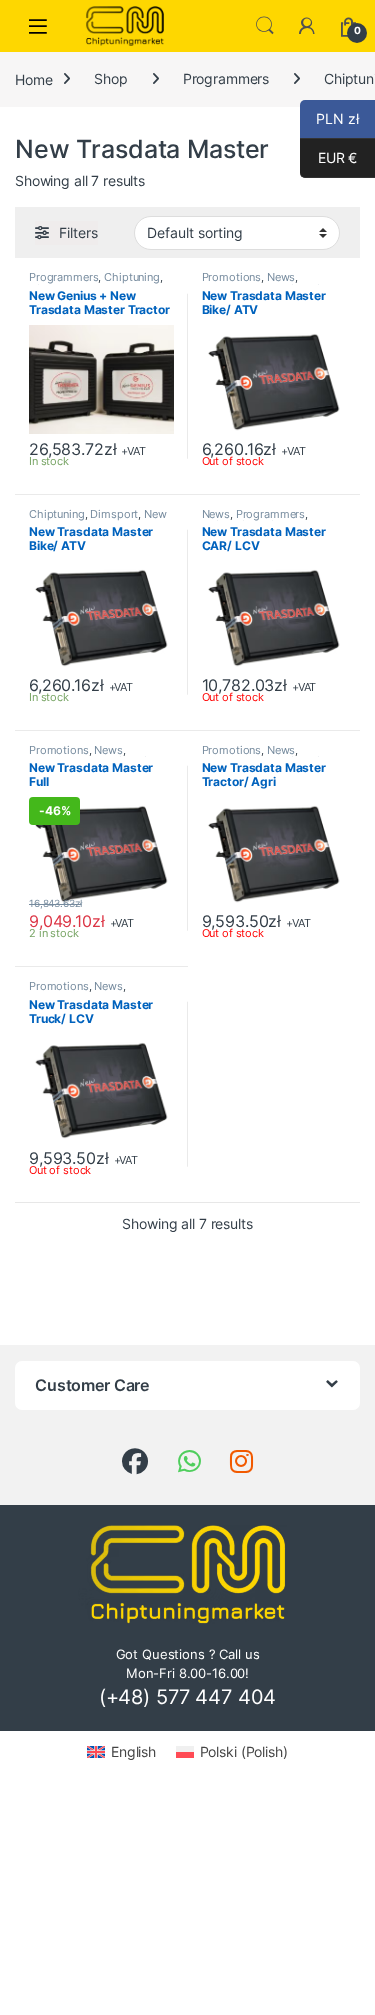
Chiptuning (132, 277)
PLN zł (329, 118)
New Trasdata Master (98, 520)
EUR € (328, 157)
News (281, 277)
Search (265, 26)
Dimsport (114, 514)
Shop (110, 78)
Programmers (226, 78)
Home (33, 78)
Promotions (232, 277)
